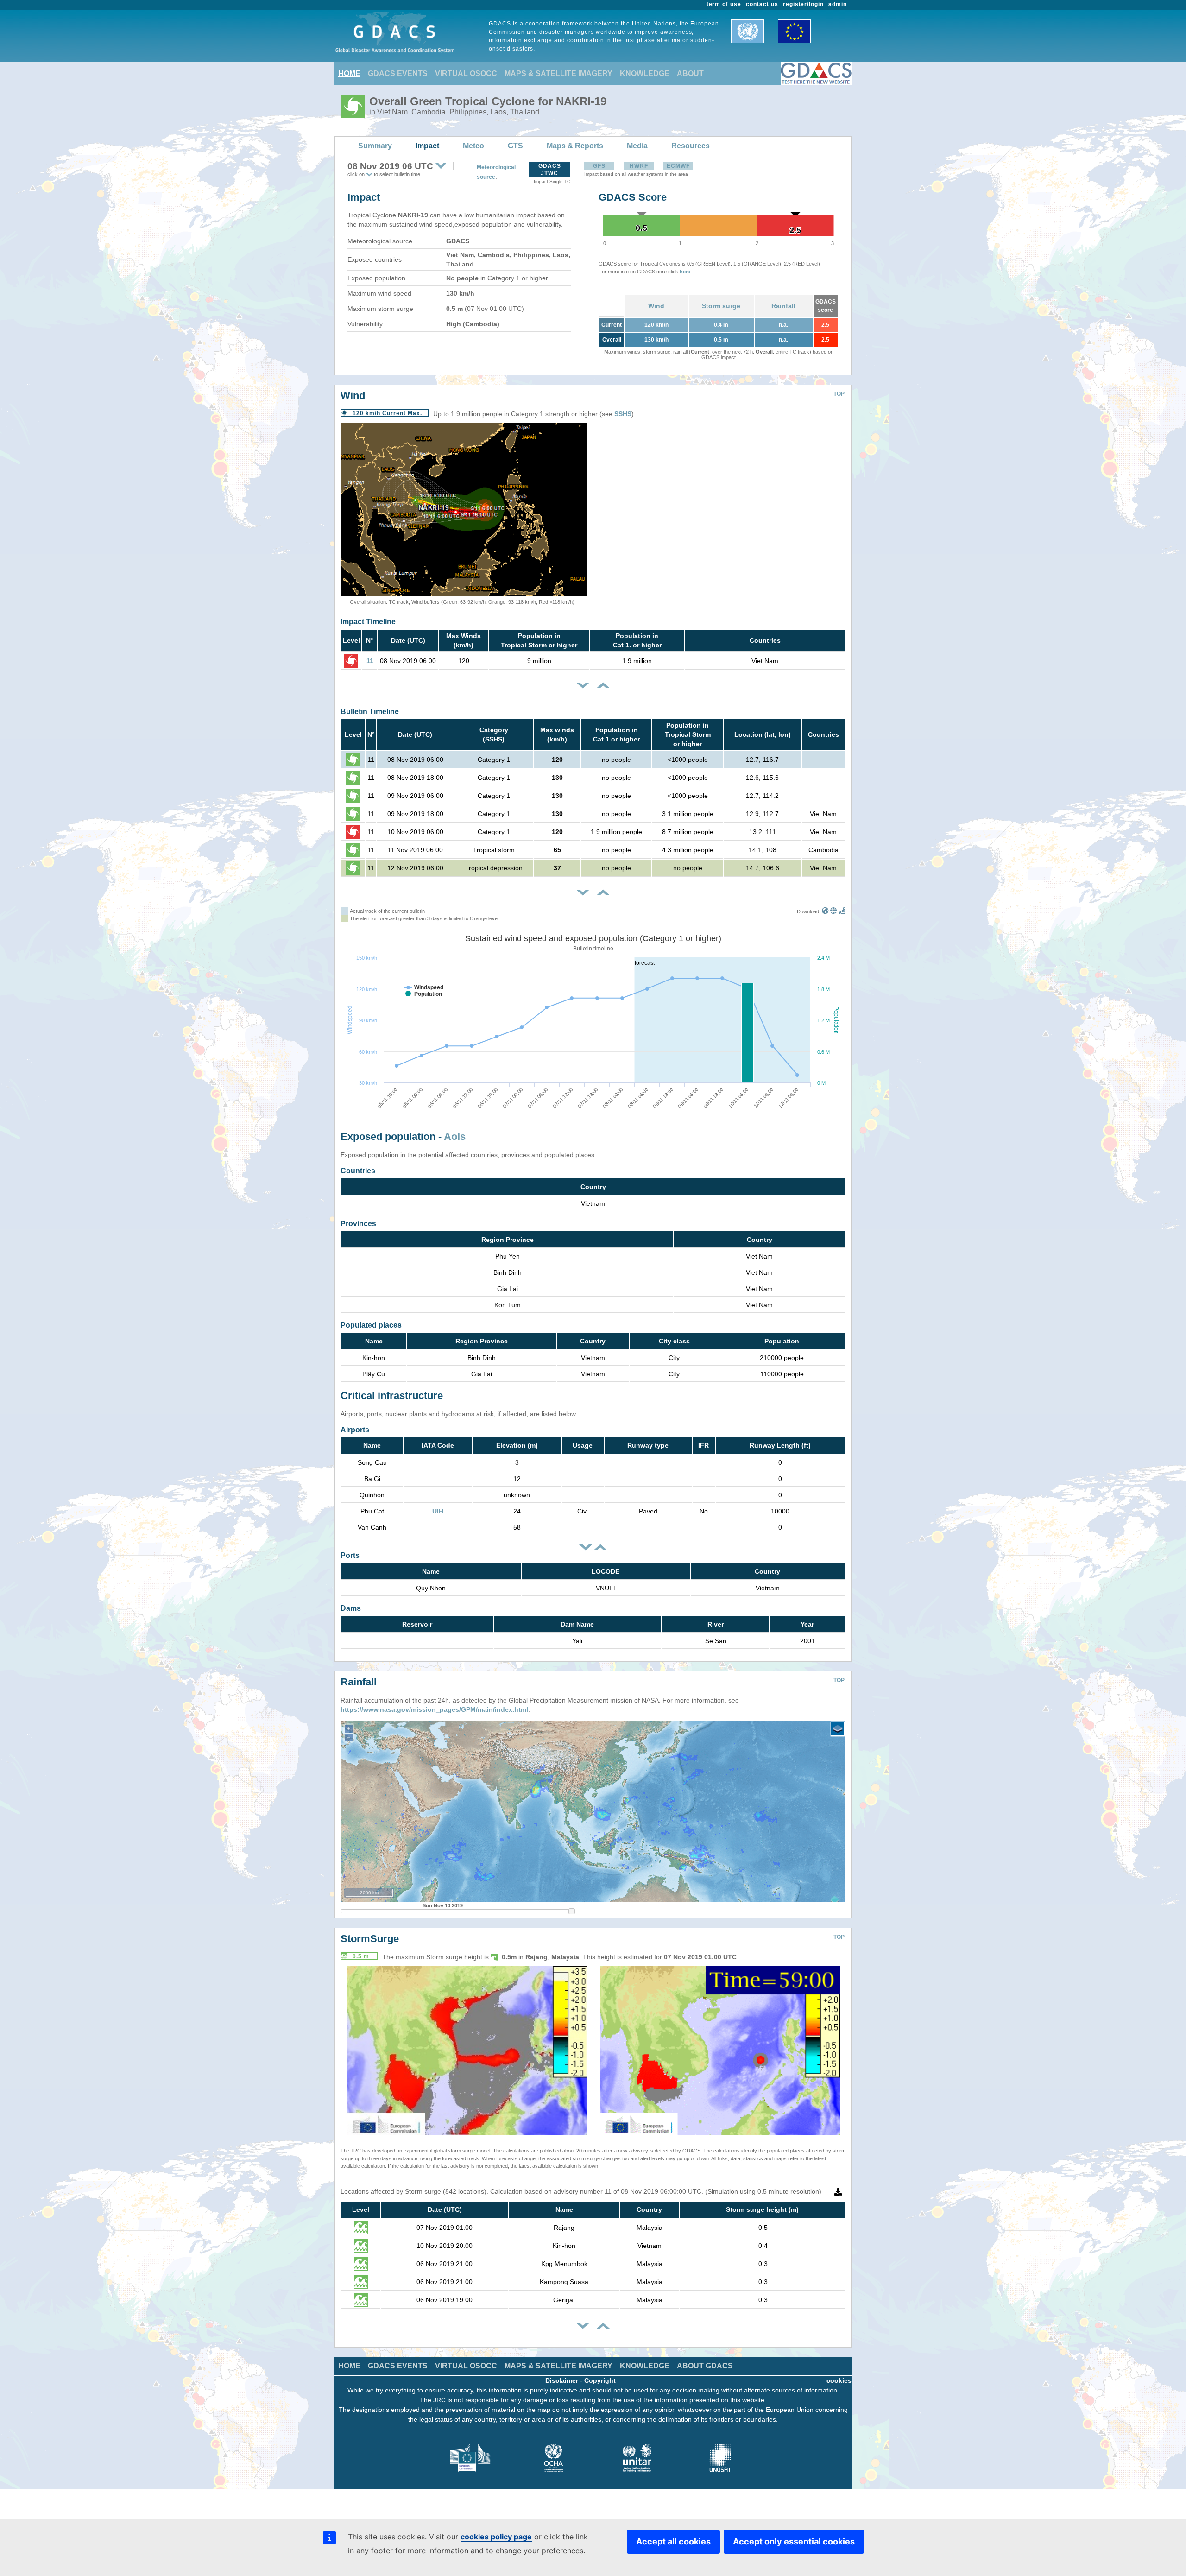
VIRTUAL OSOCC (466, 73)
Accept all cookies (673, 2541)
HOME (349, 73)
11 (370, 661)
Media (637, 146)
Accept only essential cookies (794, 2541)
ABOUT (690, 73)
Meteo (473, 146)
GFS (599, 166)
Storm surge (721, 306)
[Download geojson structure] (834, 911)
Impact (427, 146)
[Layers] (838, 1729)
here (685, 272)
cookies (839, 2380)
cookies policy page (496, 2537)
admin (838, 4)
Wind (656, 306)
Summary (375, 146)
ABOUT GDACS (705, 2366)
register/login (803, 4)
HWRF (639, 166)
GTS (515, 146)
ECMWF (678, 166)
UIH (438, 1511)
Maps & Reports (575, 146)
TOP (839, 394)
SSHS (623, 414)
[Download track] (842, 911)
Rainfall (783, 306)
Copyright (600, 2380)
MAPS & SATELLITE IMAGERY (558, 73)
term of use (724, 4)
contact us (762, 4)
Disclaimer (562, 2380)
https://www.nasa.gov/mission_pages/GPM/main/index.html (434, 1709)
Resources (691, 146)
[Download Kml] (825, 911)
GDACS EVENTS (398, 73)
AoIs (455, 1136)
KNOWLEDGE (645, 73)
